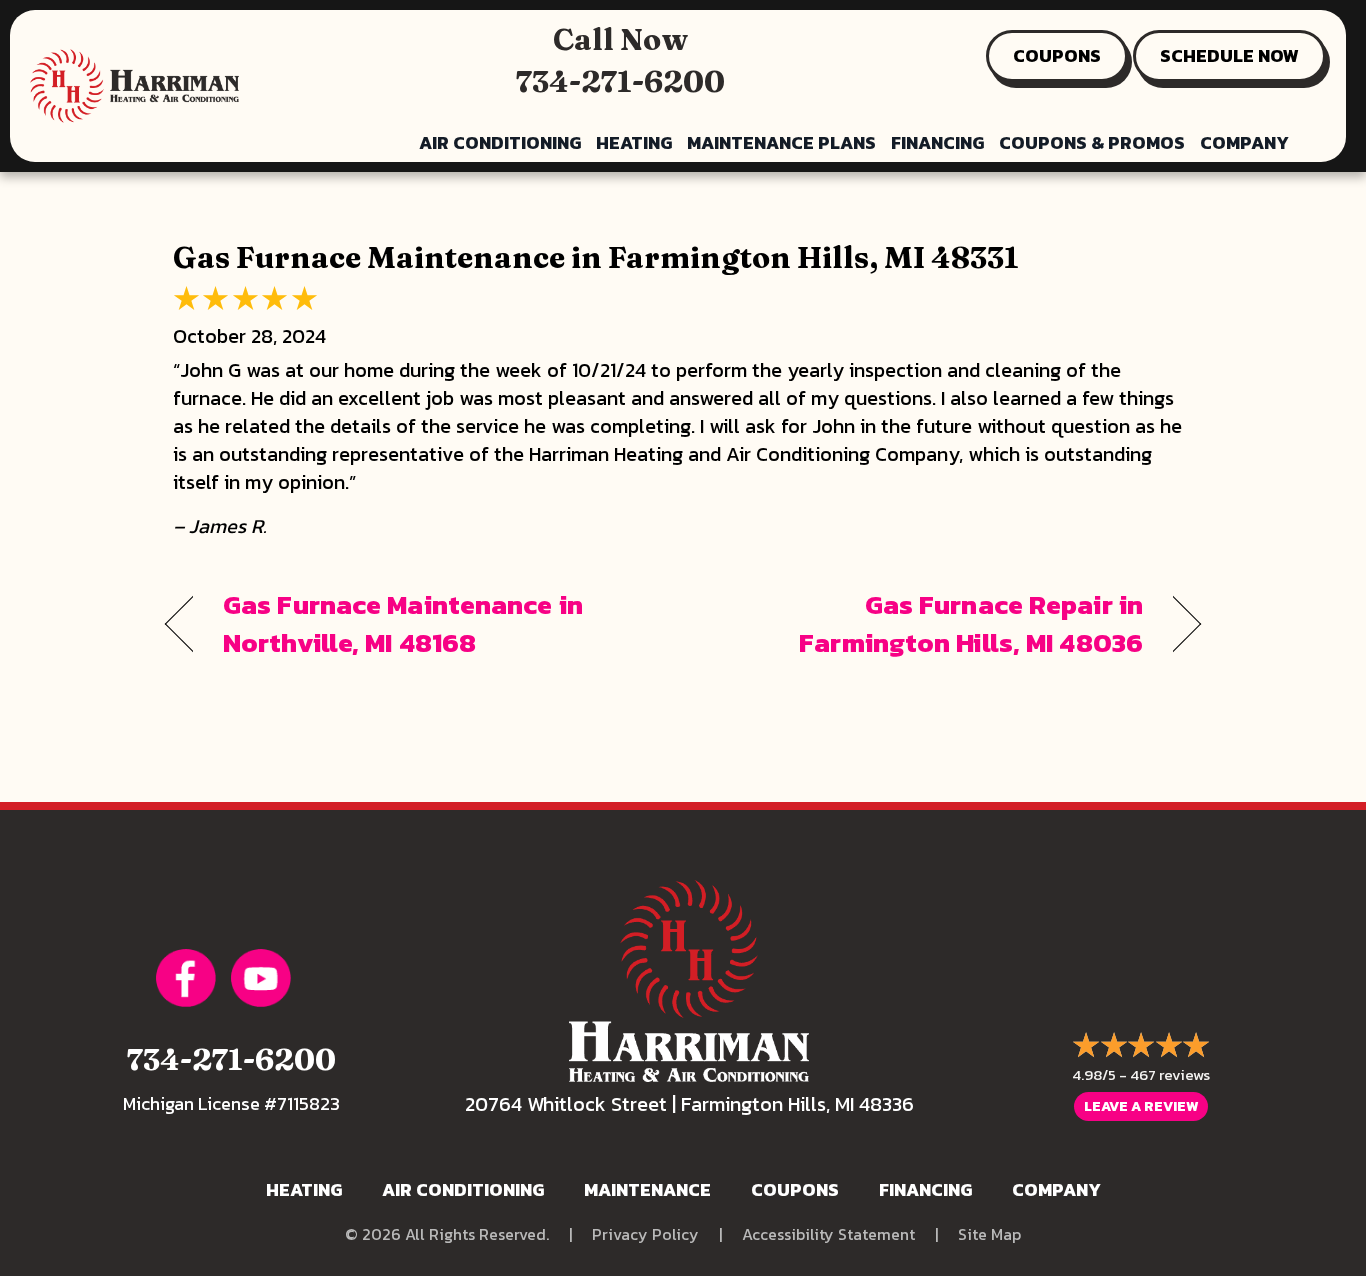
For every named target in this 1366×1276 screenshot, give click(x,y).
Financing (937, 142)
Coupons (795, 1189)
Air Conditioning (500, 142)
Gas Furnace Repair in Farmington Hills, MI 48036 (928, 624)
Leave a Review (1141, 1106)
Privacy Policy (645, 1234)
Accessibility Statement (828, 1234)
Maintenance (647, 1189)
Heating (634, 142)
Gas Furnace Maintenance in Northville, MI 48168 (403, 624)
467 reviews (1170, 1074)
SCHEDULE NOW (1229, 55)
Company (1244, 142)
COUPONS (1057, 55)
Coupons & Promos (1092, 142)
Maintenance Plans (781, 142)
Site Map (989, 1234)
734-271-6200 (620, 81)
